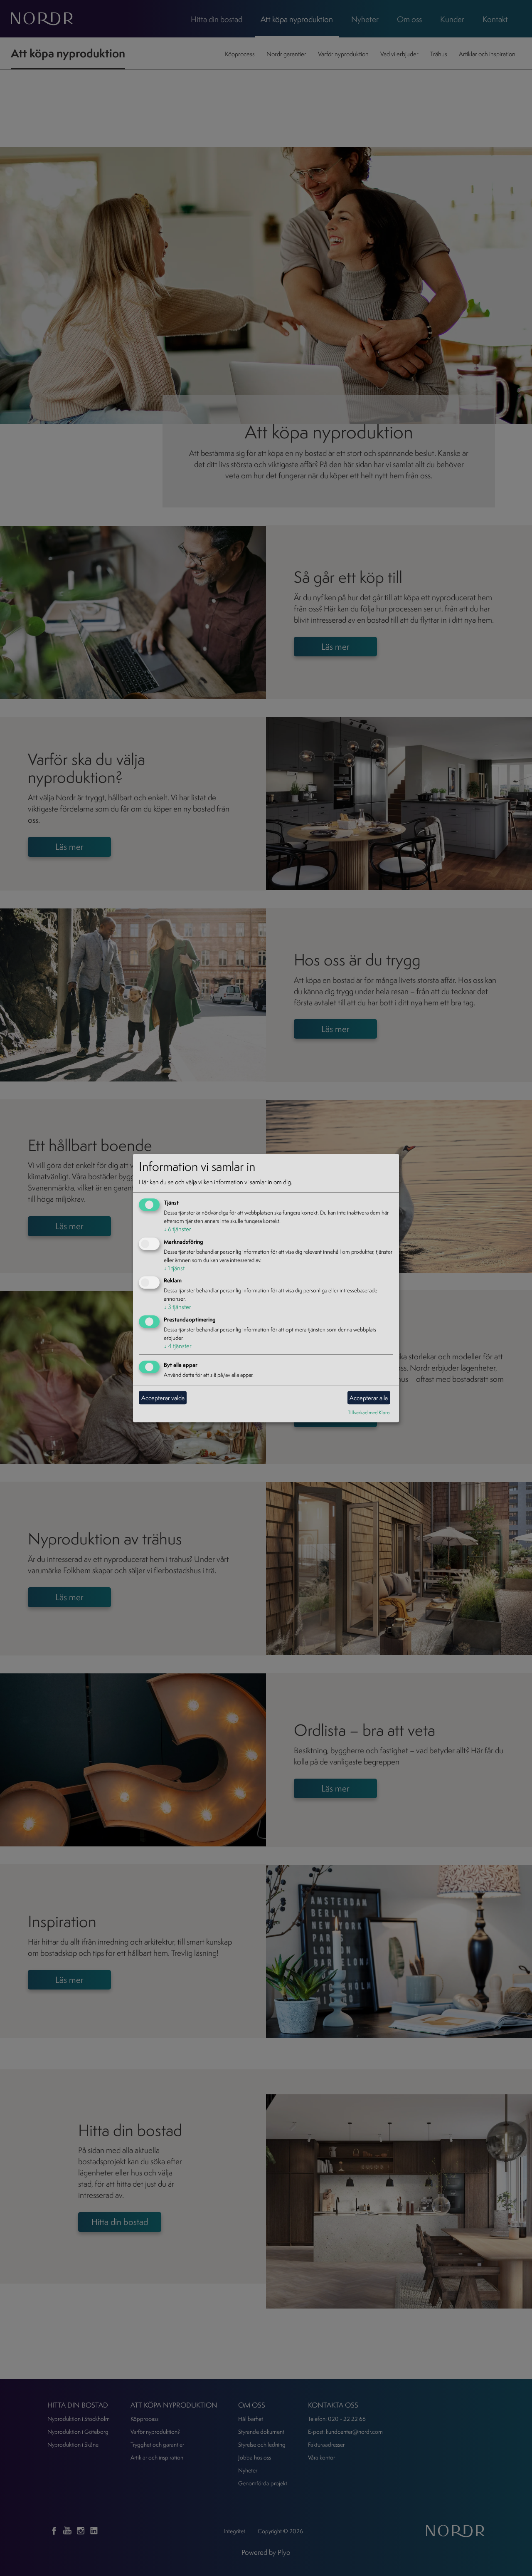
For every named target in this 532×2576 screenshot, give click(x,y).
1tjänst (174, 1268)
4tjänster (178, 1346)
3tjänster (177, 1307)
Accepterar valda (163, 1398)
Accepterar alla (369, 1398)
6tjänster (177, 1229)
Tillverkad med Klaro (369, 1412)
